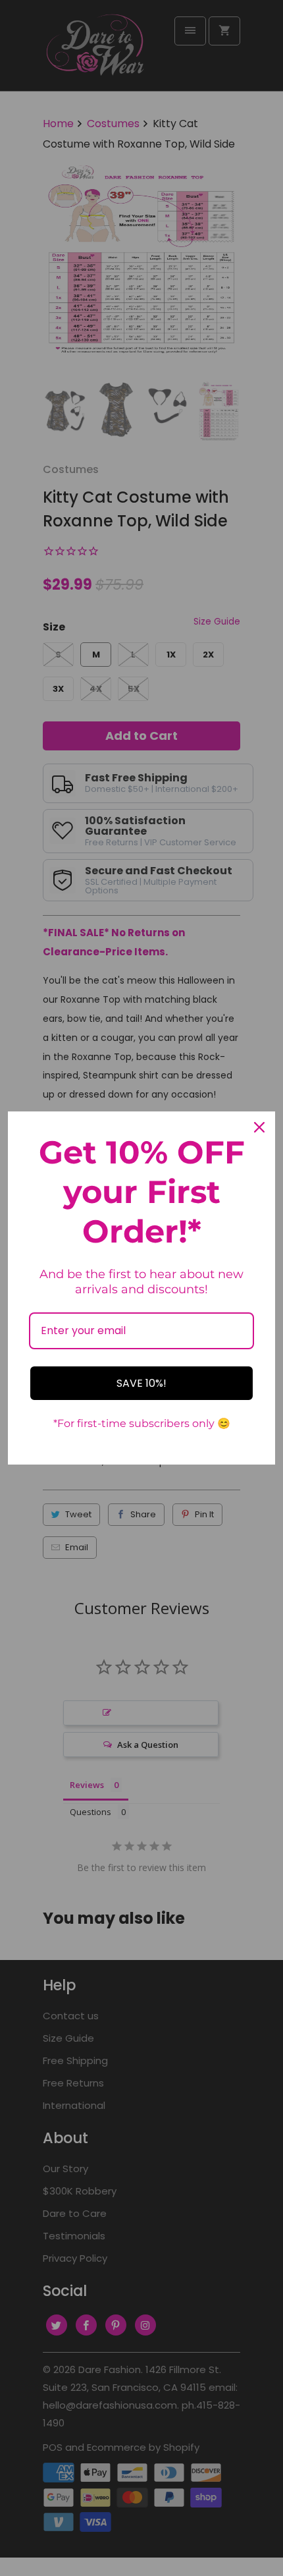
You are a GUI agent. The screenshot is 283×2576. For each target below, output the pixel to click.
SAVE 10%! (141, 1383)
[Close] (259, 1127)
